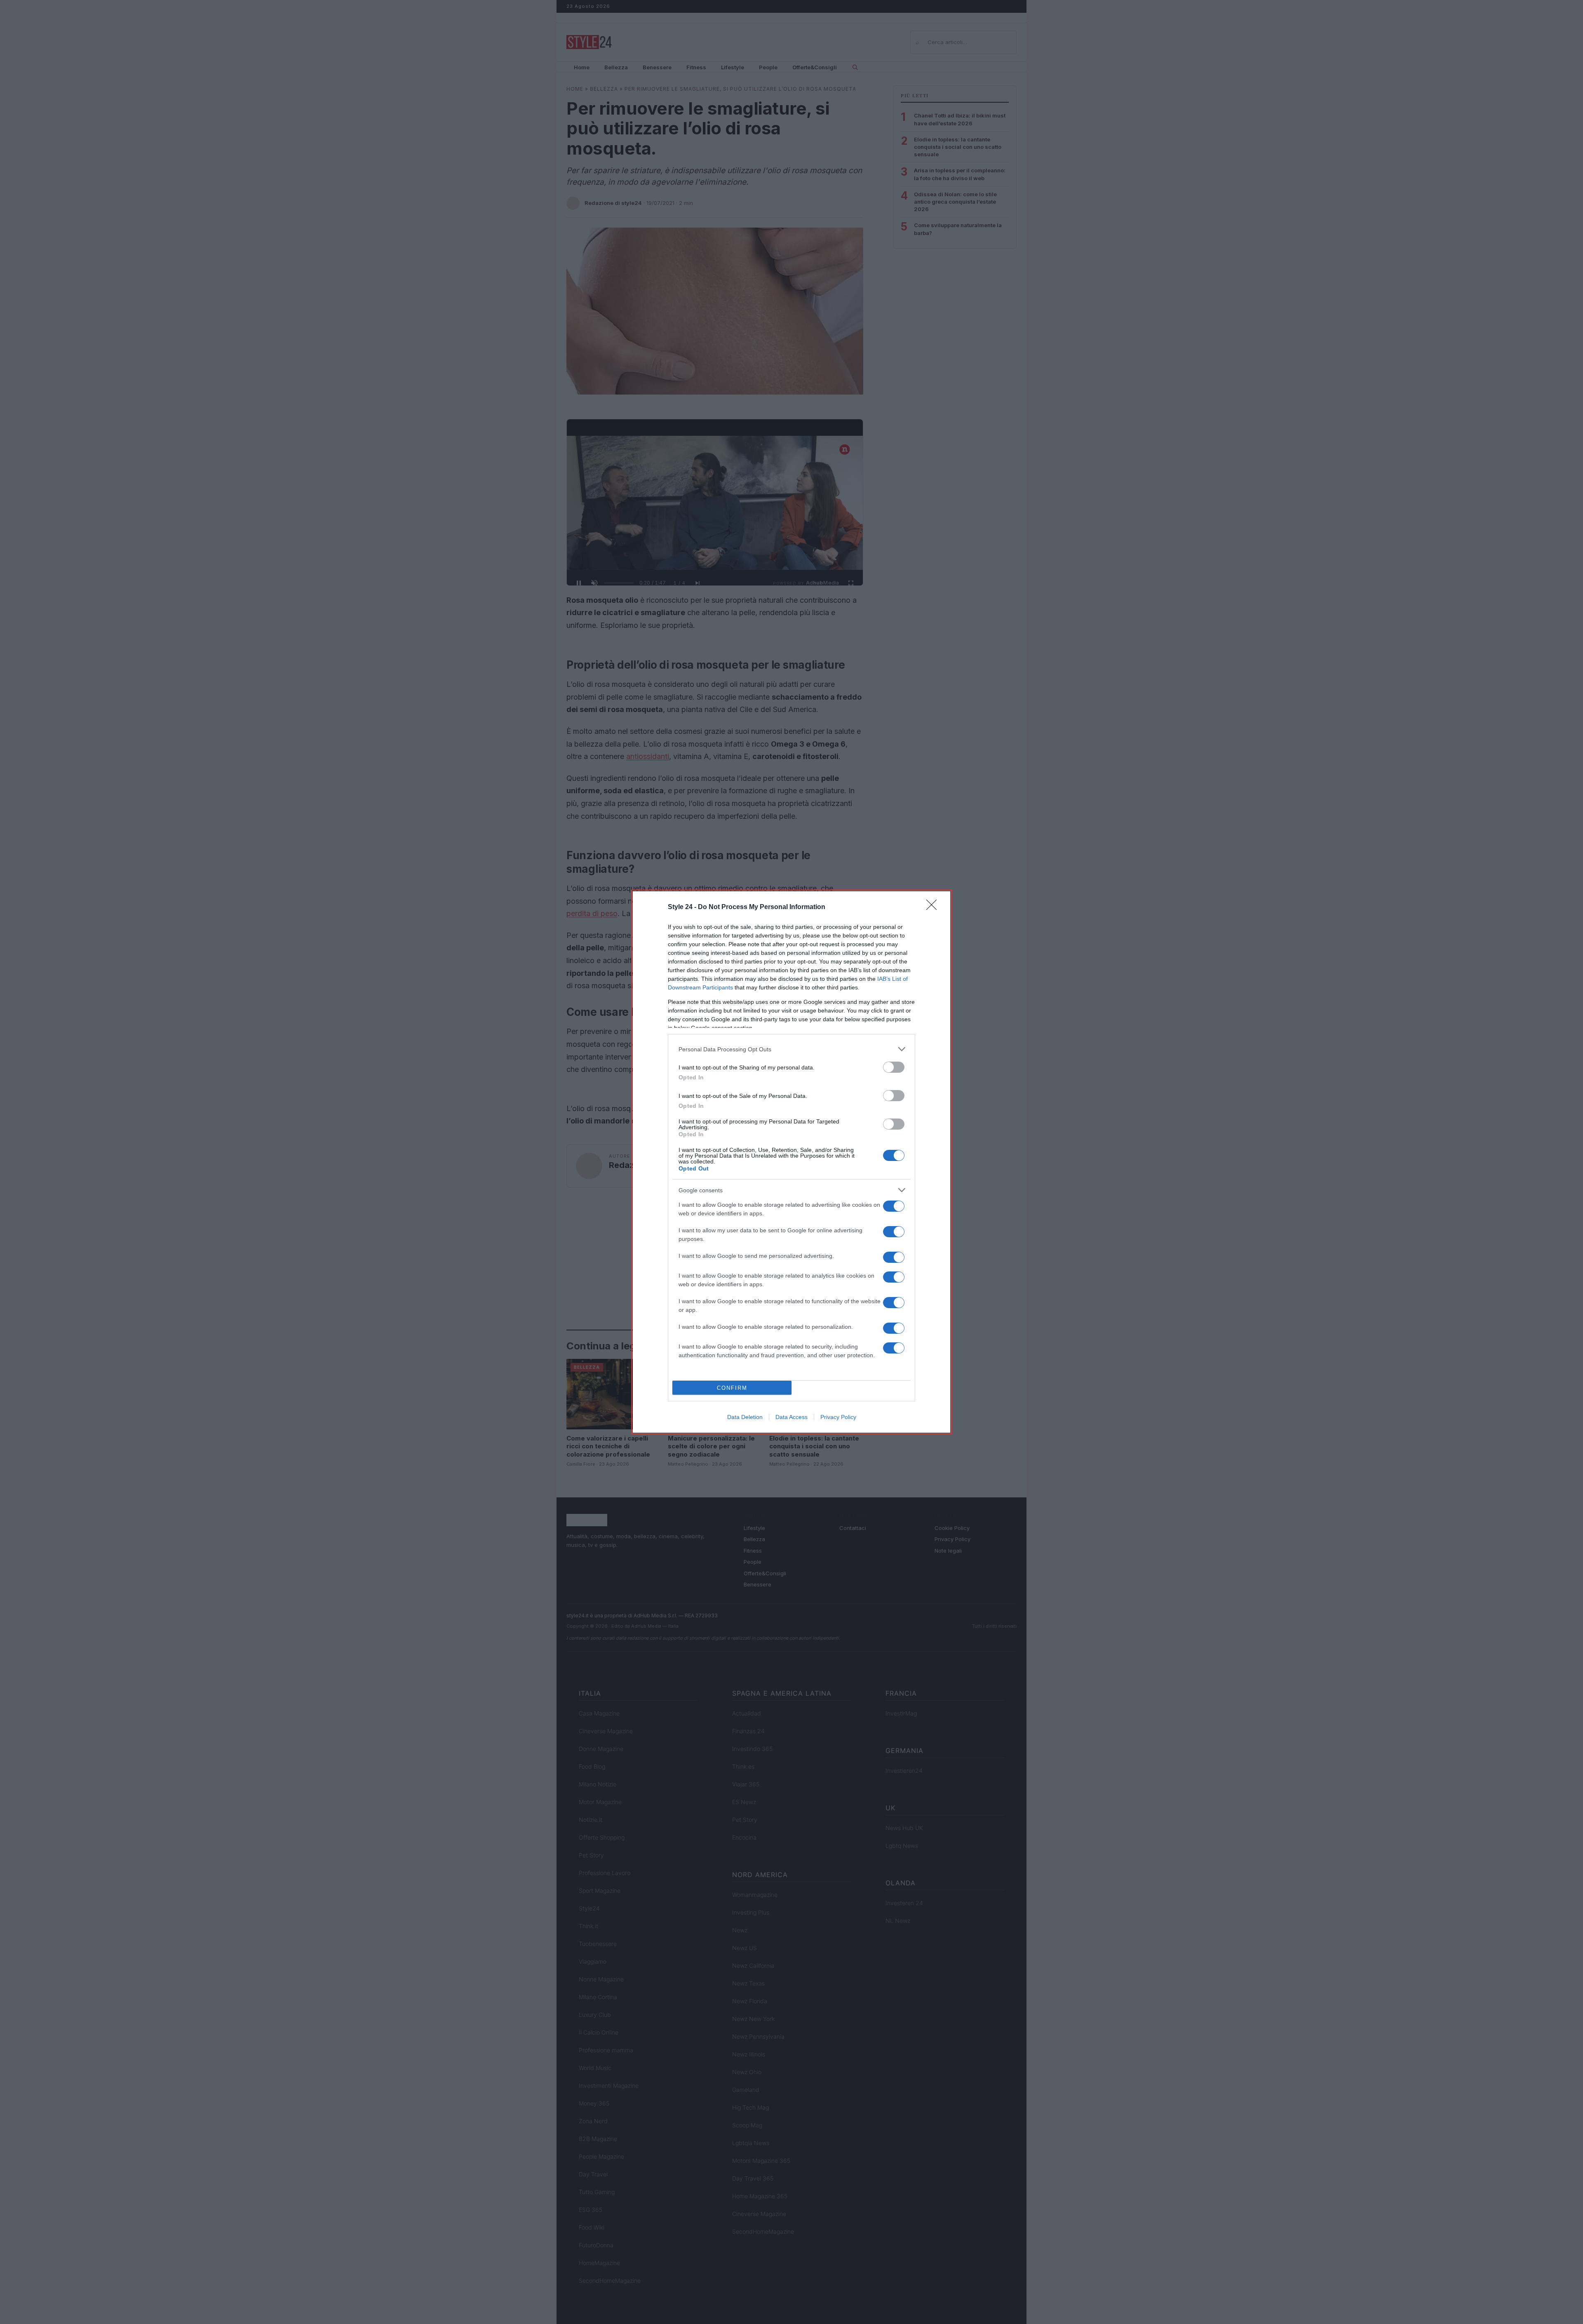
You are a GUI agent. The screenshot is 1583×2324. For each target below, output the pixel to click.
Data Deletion (745, 1417)
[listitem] (791, 1049)
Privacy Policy (838, 1417)
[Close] (934, 907)
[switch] (894, 1067)
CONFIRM (732, 1388)
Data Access (791, 1417)
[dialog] (791, 1162)
